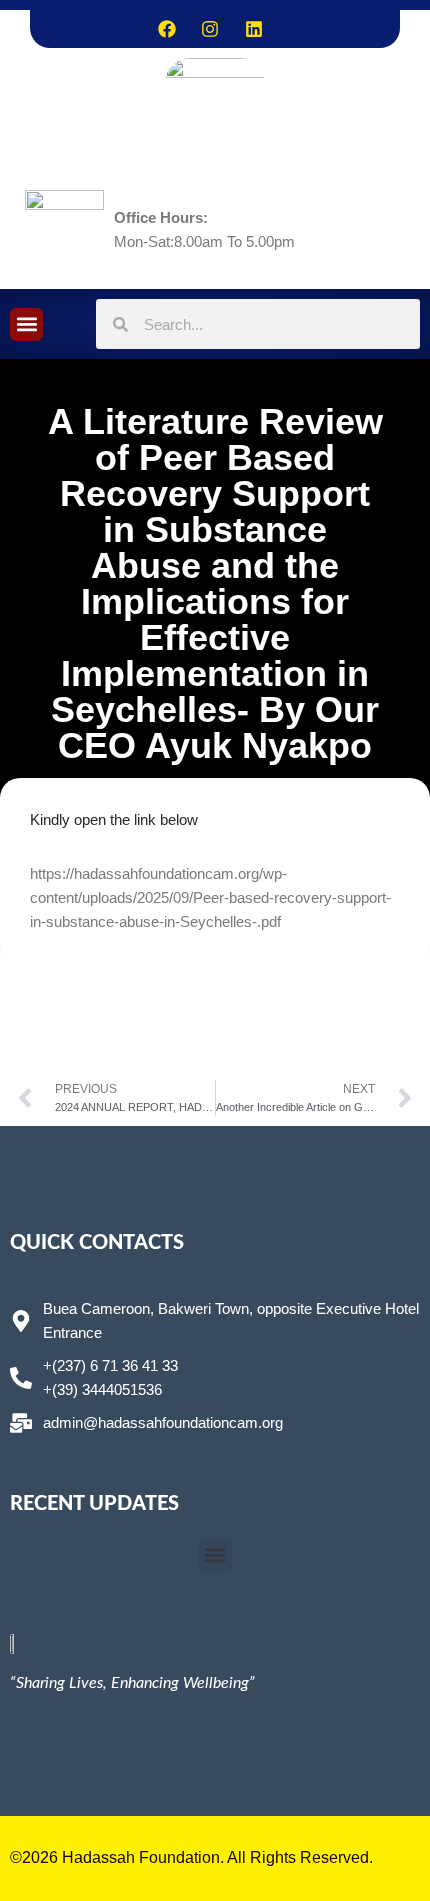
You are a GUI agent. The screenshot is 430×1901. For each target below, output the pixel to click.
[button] (26, 324)
